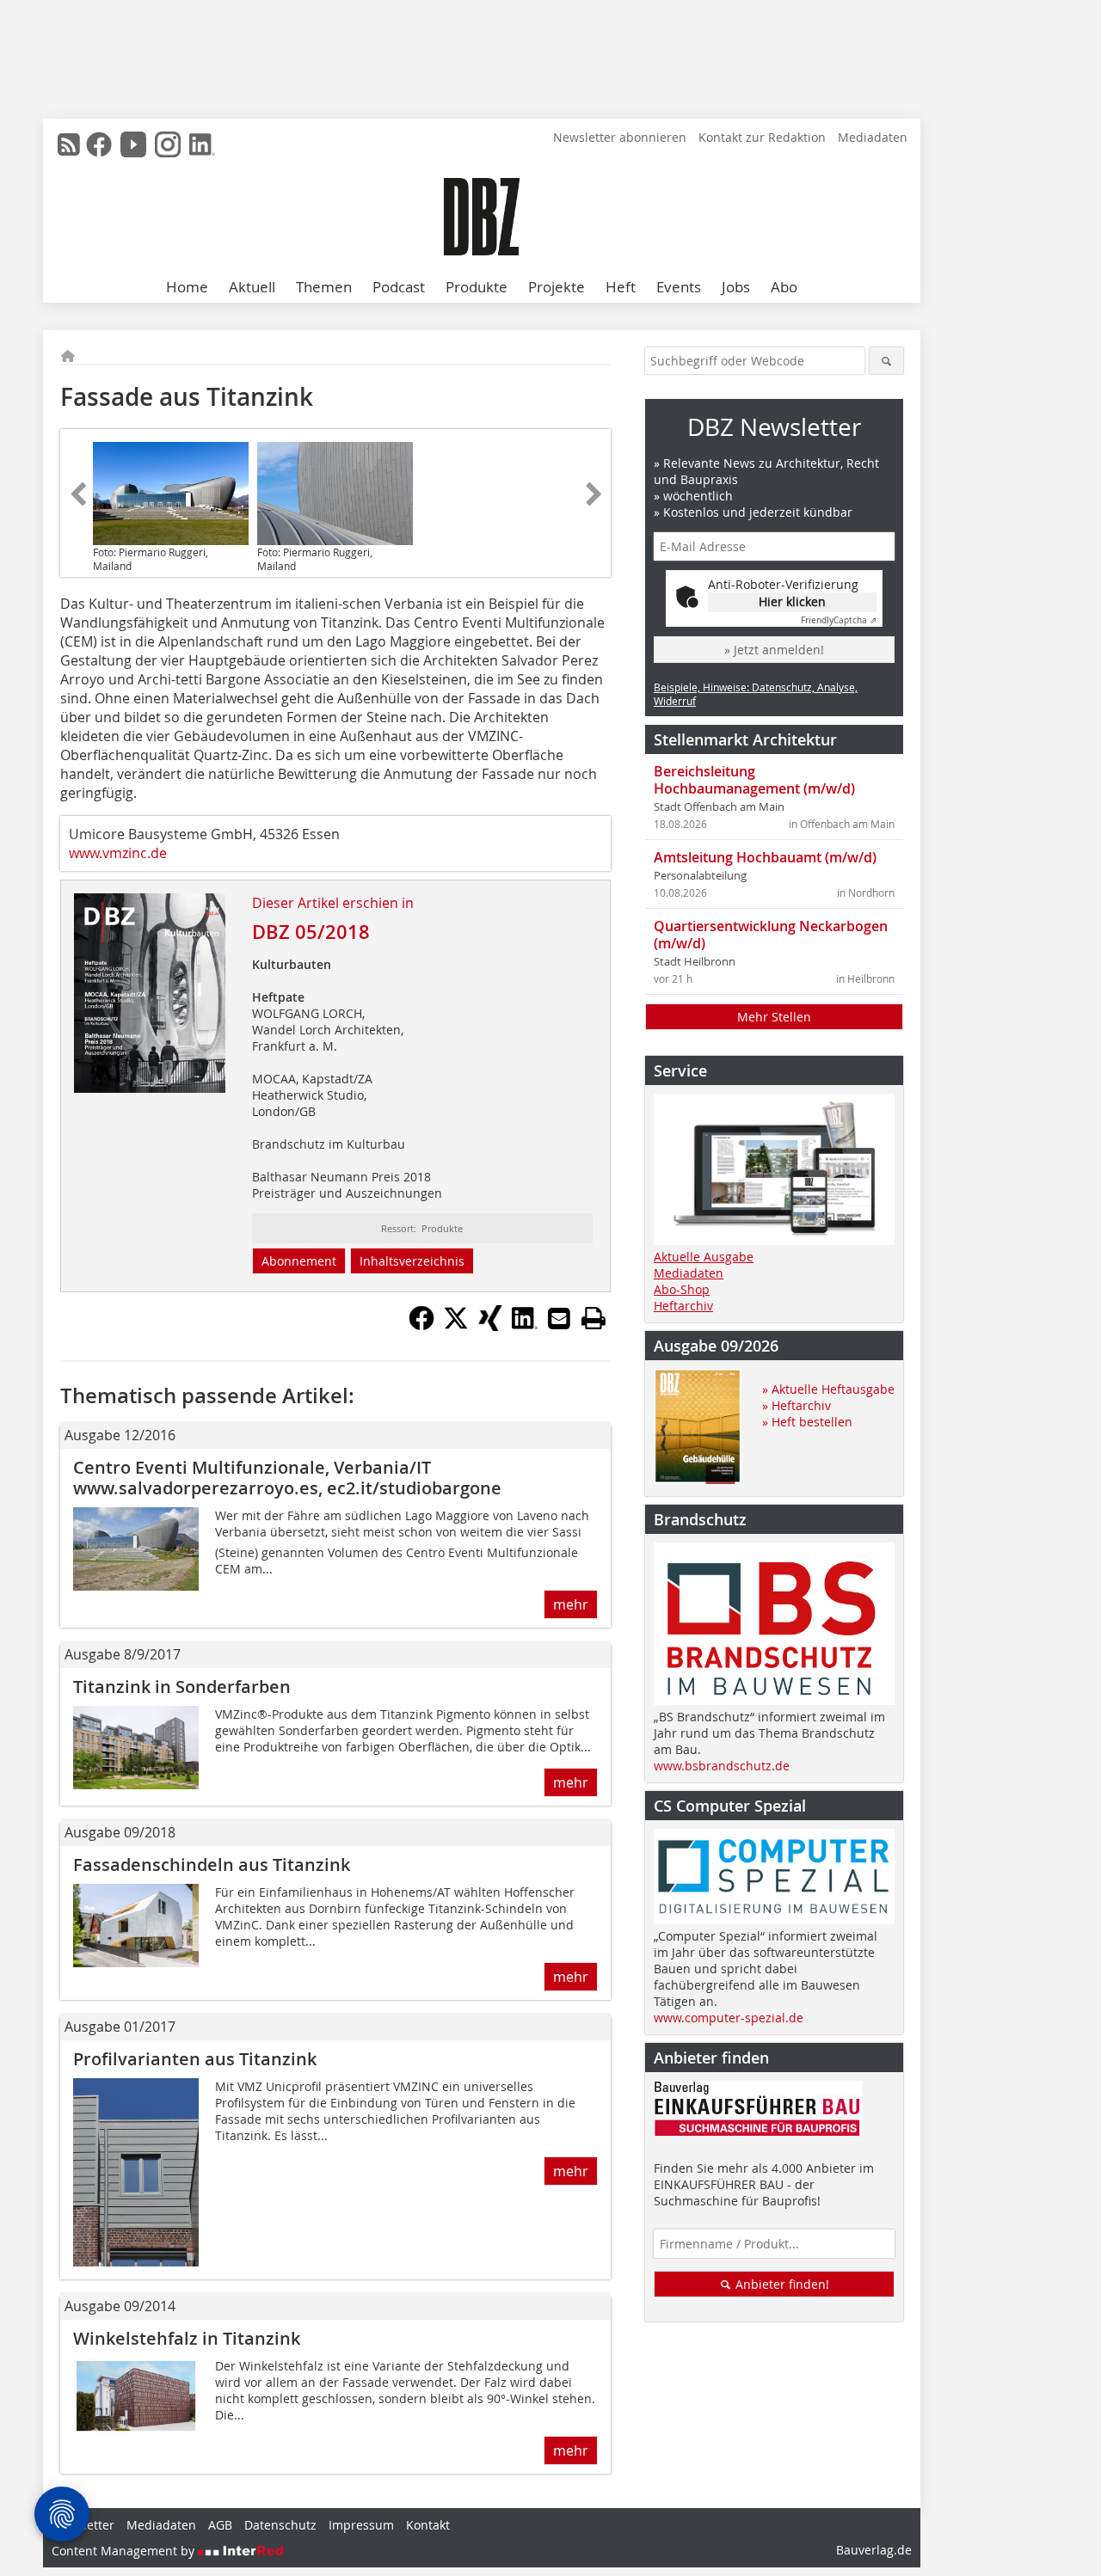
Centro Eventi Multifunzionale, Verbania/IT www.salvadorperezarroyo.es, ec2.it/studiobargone (287, 1478)
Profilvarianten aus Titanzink (195, 2059)
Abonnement (299, 1261)
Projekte (557, 287)
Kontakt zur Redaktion (762, 137)
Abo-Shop (682, 1289)
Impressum (361, 2525)
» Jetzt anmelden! (774, 650)
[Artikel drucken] (594, 1318)
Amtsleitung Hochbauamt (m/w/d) (765, 857)
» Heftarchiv (797, 1405)
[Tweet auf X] (456, 1326)
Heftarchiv (683, 1306)
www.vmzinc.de (118, 853)
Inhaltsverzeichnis (412, 1261)
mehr (571, 1604)
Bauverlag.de (874, 2550)
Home (187, 287)
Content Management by (125, 2551)
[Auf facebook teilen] (421, 1326)
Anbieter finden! (781, 2284)
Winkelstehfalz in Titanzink (187, 2338)
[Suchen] (886, 361)
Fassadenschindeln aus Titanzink (212, 1865)
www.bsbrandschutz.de (722, 1766)
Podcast (399, 287)
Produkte (477, 287)
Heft (621, 287)
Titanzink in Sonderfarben (182, 1687)
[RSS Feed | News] (69, 144)
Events (679, 287)
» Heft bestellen (807, 1422)
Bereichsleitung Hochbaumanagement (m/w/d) (754, 780)
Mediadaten (873, 137)
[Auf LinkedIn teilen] (525, 1326)
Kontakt (428, 2525)
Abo (784, 287)
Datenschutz (280, 2525)
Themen (324, 287)
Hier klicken (792, 601)
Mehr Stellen (774, 1017)
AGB (220, 2525)
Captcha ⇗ (839, 620)
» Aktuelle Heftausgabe (828, 1389)
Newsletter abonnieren (620, 137)
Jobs (736, 287)
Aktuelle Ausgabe (704, 1257)
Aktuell (252, 287)
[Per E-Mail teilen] (559, 1318)
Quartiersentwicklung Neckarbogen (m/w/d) (771, 935)
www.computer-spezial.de (729, 2018)
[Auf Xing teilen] (490, 1326)
